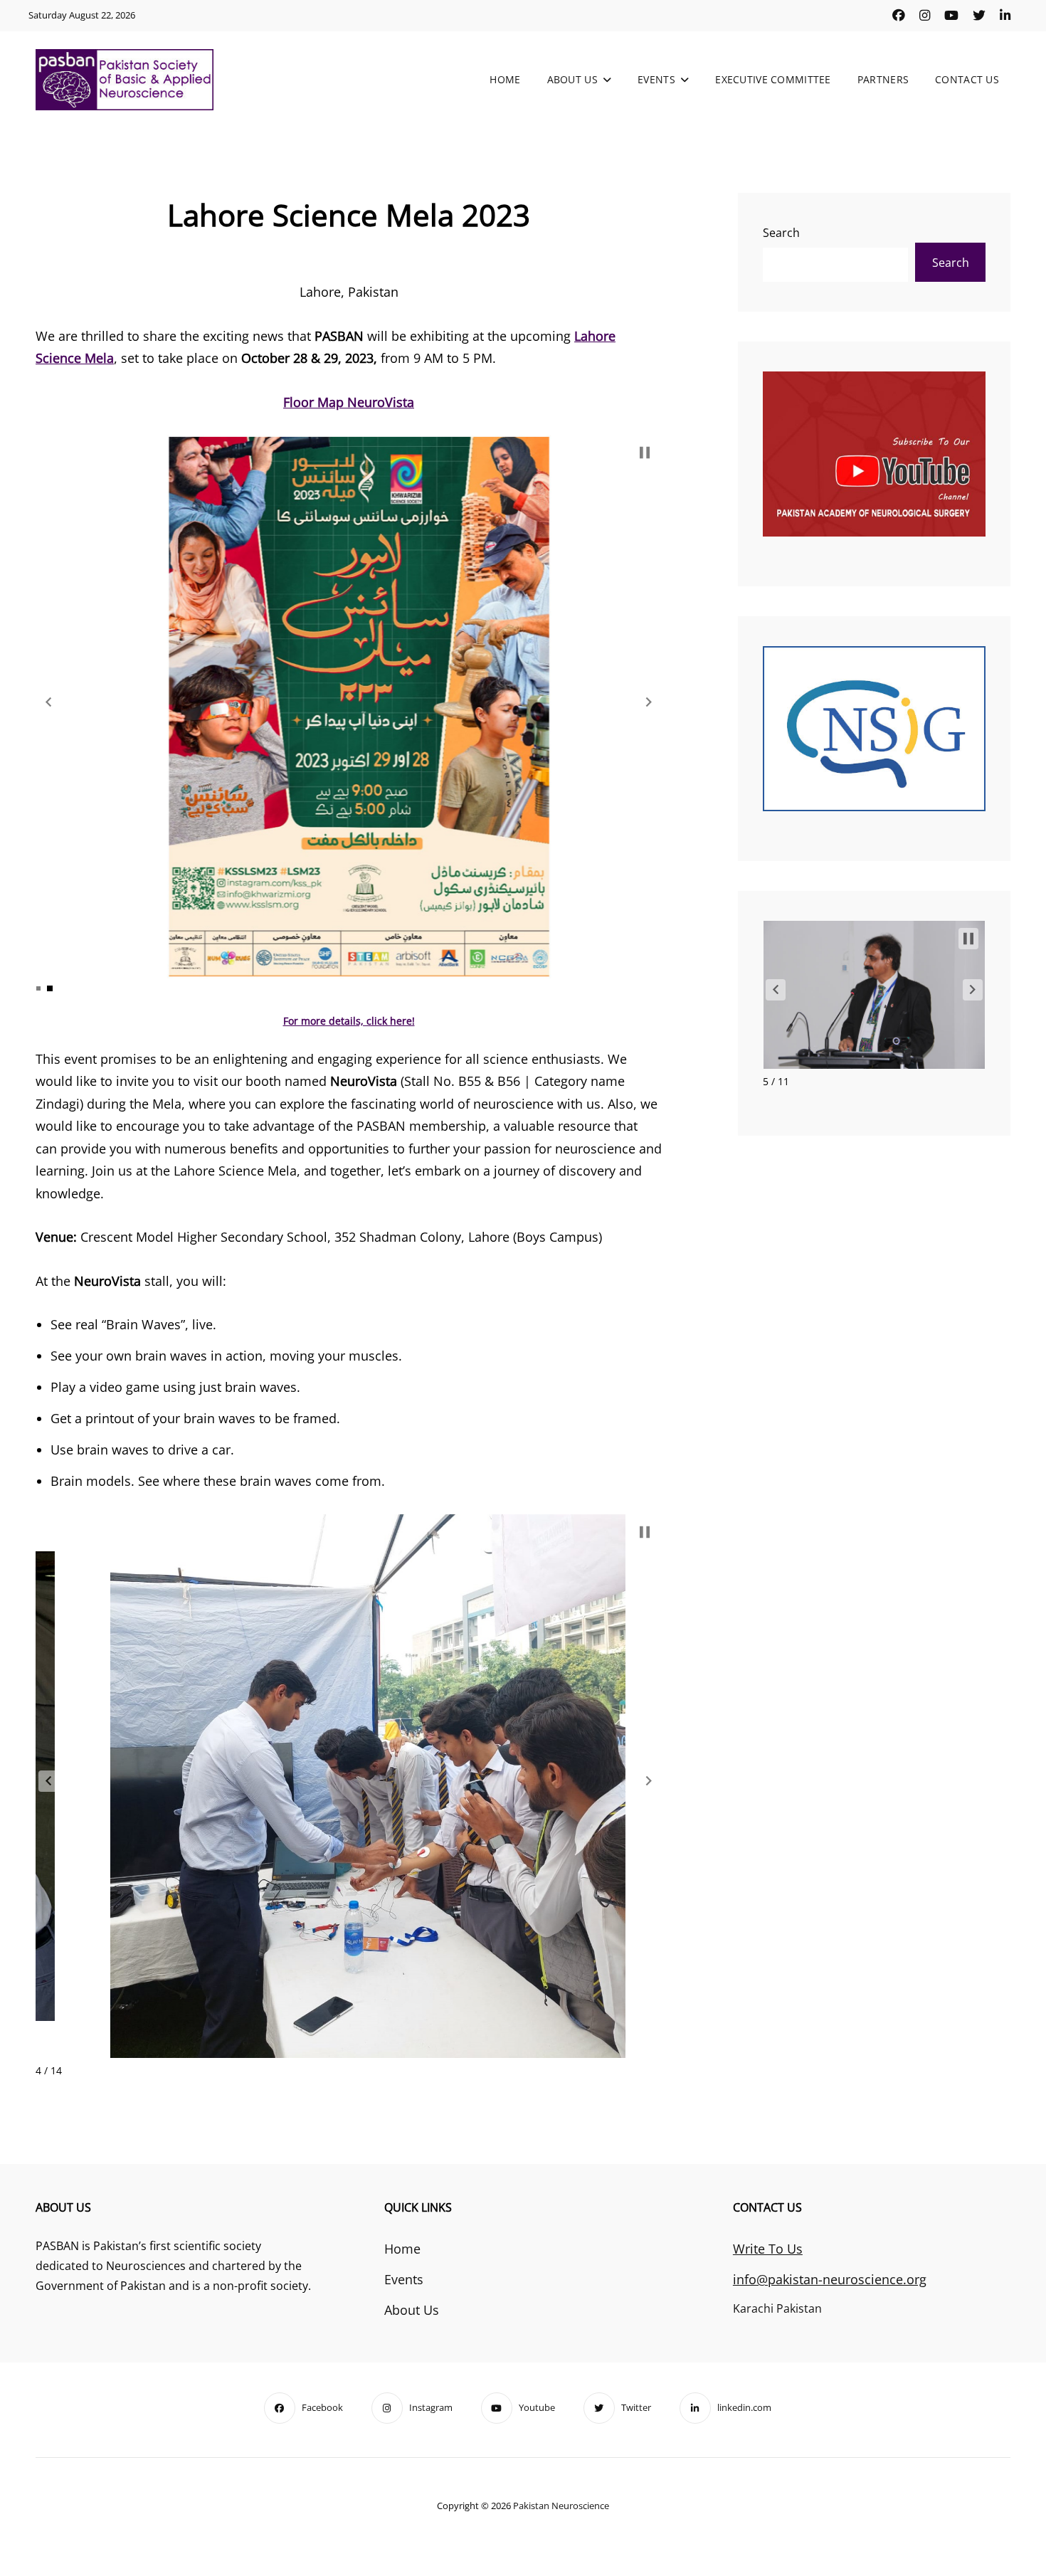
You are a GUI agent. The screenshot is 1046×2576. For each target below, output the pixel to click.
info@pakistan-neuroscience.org (830, 2279)
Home (505, 79)
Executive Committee (773, 79)
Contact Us (967, 79)
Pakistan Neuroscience (561, 2506)
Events (656, 79)
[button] (48, 702)
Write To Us (768, 2249)
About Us (572, 79)
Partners (883, 79)
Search (781, 233)
